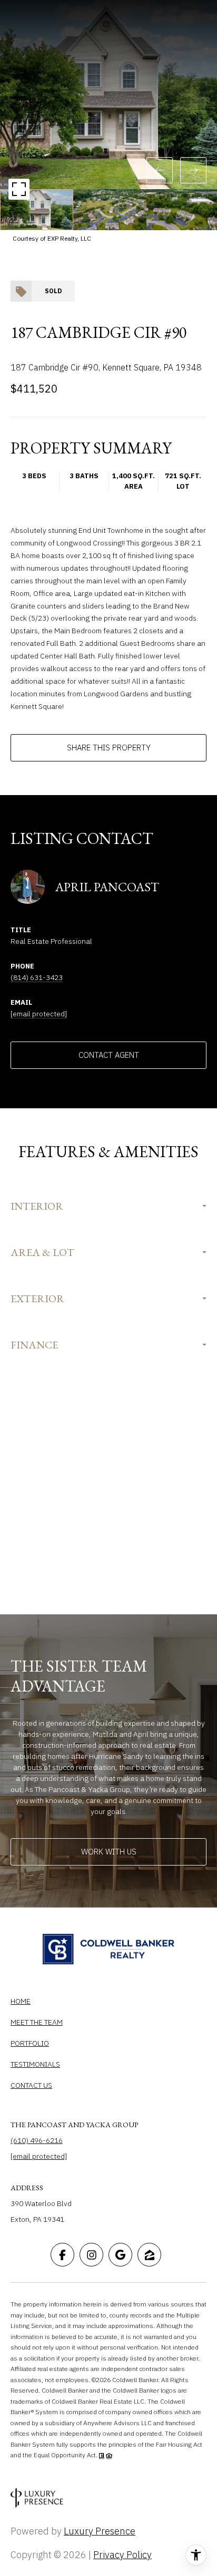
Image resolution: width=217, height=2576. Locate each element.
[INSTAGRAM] (91, 2255)
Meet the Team (37, 2022)
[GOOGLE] (120, 2255)
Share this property (109, 748)
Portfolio (30, 2043)
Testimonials (35, 2064)
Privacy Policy (122, 2555)
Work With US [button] (109, 1852)
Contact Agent (109, 1055)
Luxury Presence (100, 2531)
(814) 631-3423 (37, 977)
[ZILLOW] (149, 2255)
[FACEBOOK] (62, 2255)
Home (21, 2001)
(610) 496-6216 (37, 2140)
